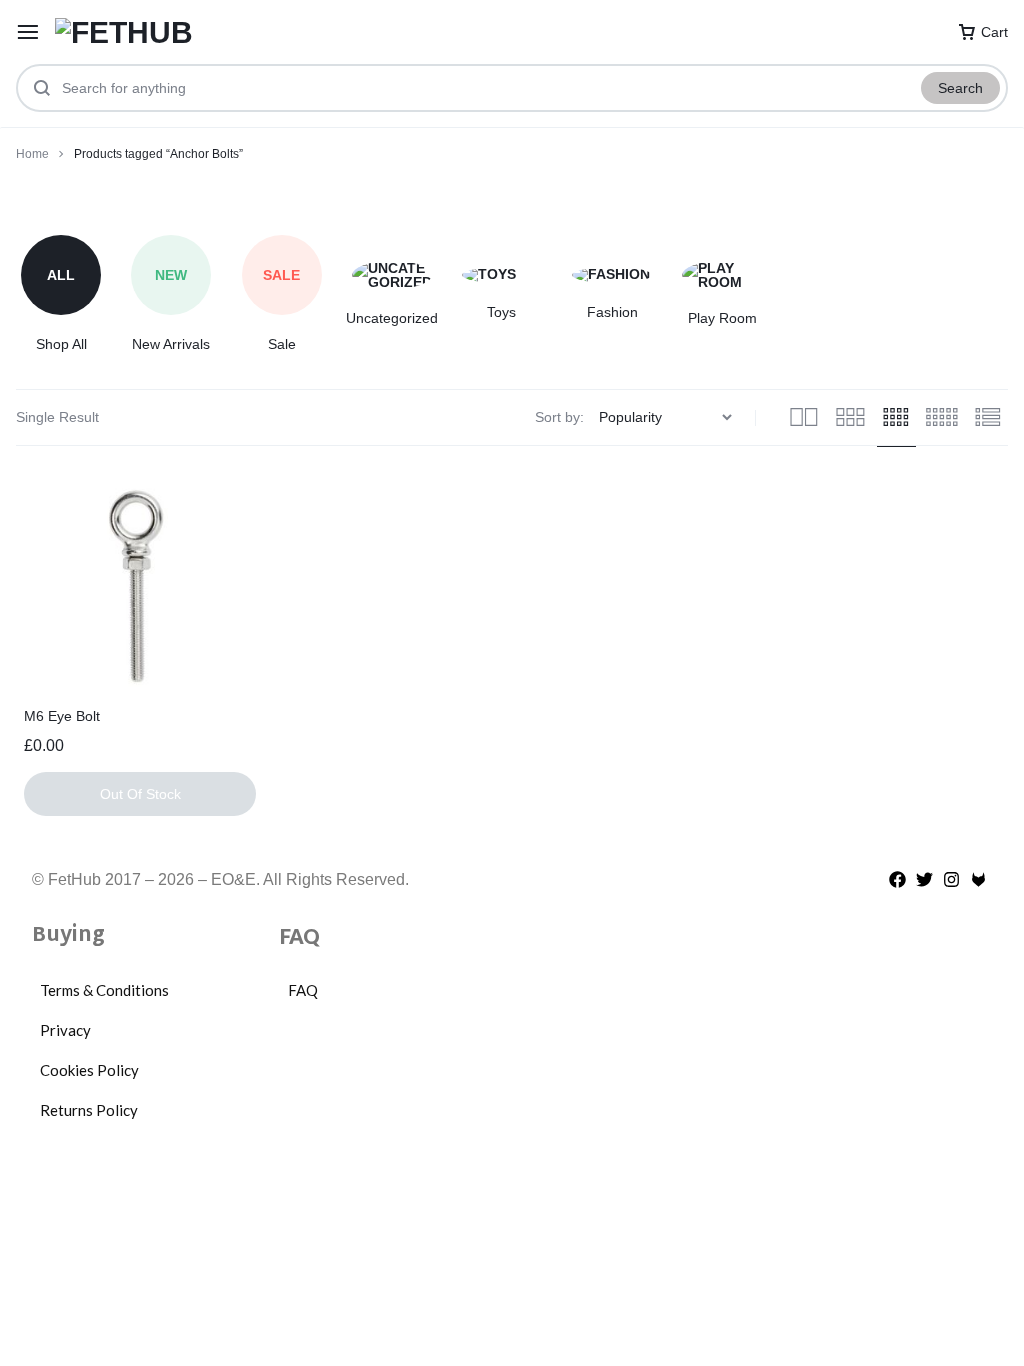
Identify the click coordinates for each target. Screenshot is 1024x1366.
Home (32, 154)
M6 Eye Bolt (62, 716)
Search (960, 88)
